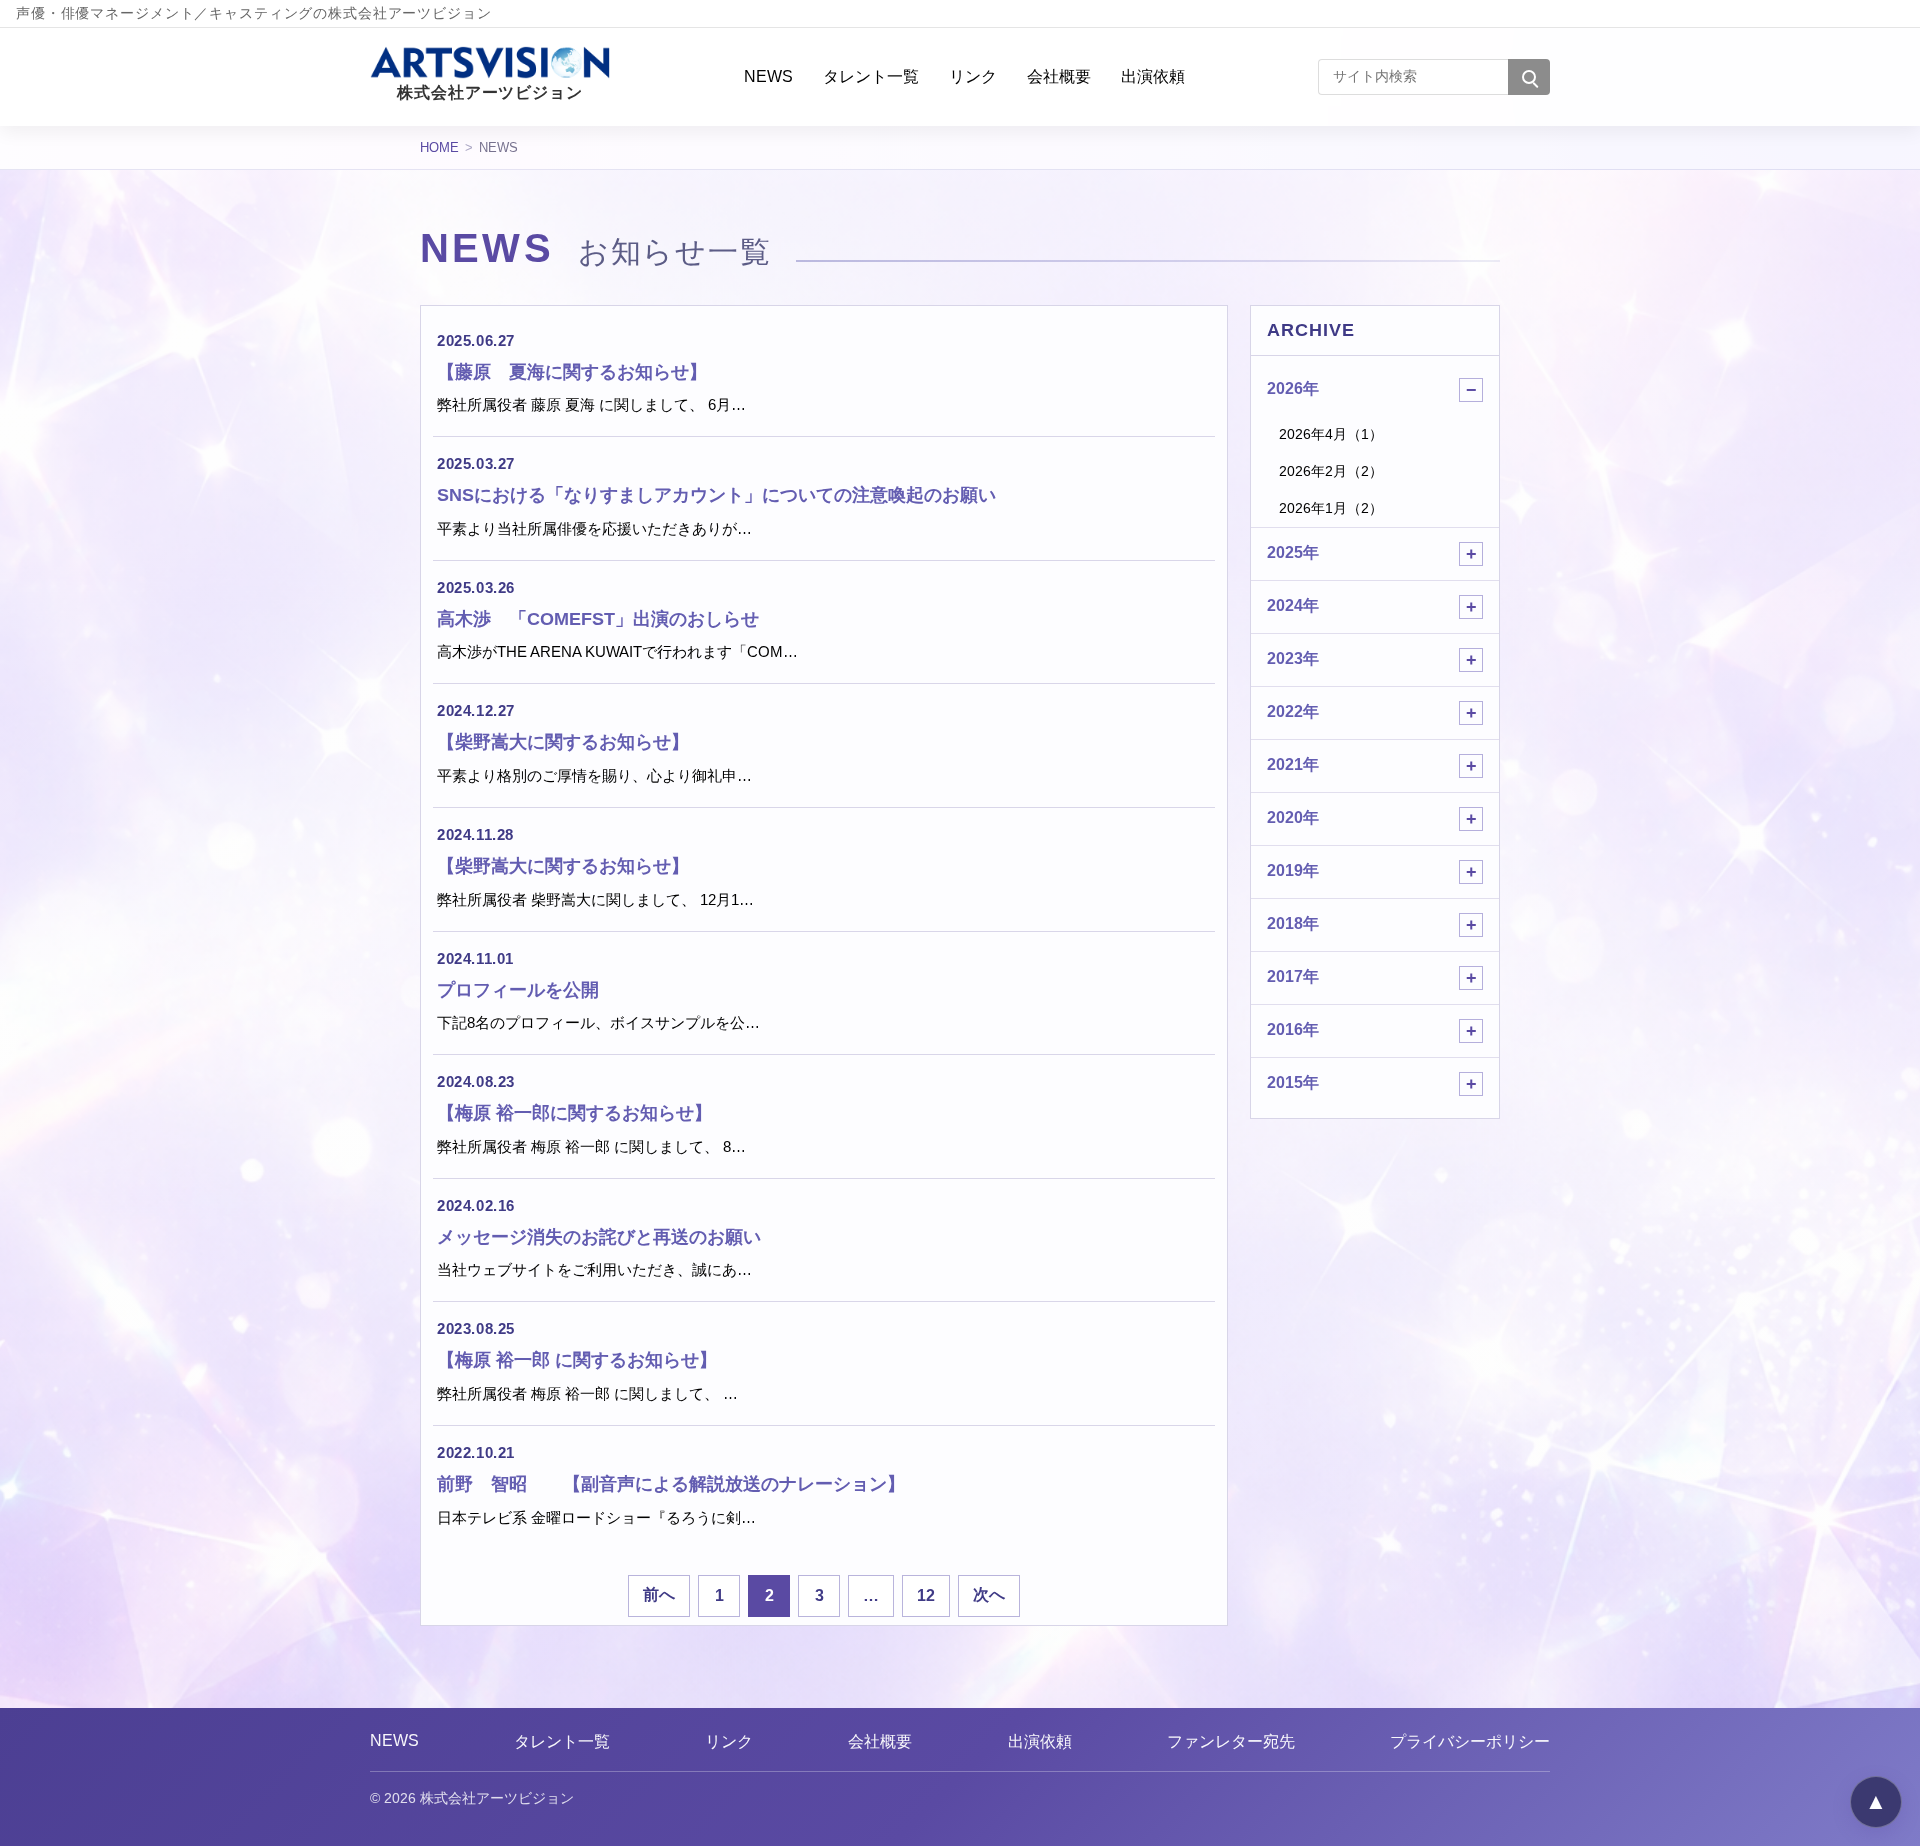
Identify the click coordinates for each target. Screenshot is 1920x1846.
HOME (439, 147)
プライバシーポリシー (1470, 1741)
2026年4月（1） (1331, 434)
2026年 (1293, 388)
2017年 (1293, 976)
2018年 (1293, 923)
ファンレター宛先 (1231, 1741)
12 (926, 1595)
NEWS (768, 76)
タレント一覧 (871, 76)
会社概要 (1059, 76)
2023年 (1293, 658)
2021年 (1293, 764)
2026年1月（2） (1331, 508)
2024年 (1293, 605)
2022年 (1293, 711)
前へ (659, 1594)
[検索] (1529, 77)
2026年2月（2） (1331, 471)
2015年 (1293, 1082)
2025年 (1293, 552)
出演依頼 (1153, 76)
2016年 (1293, 1029)
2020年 (1293, 817)
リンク (973, 76)
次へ (989, 1594)
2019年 (1293, 870)
